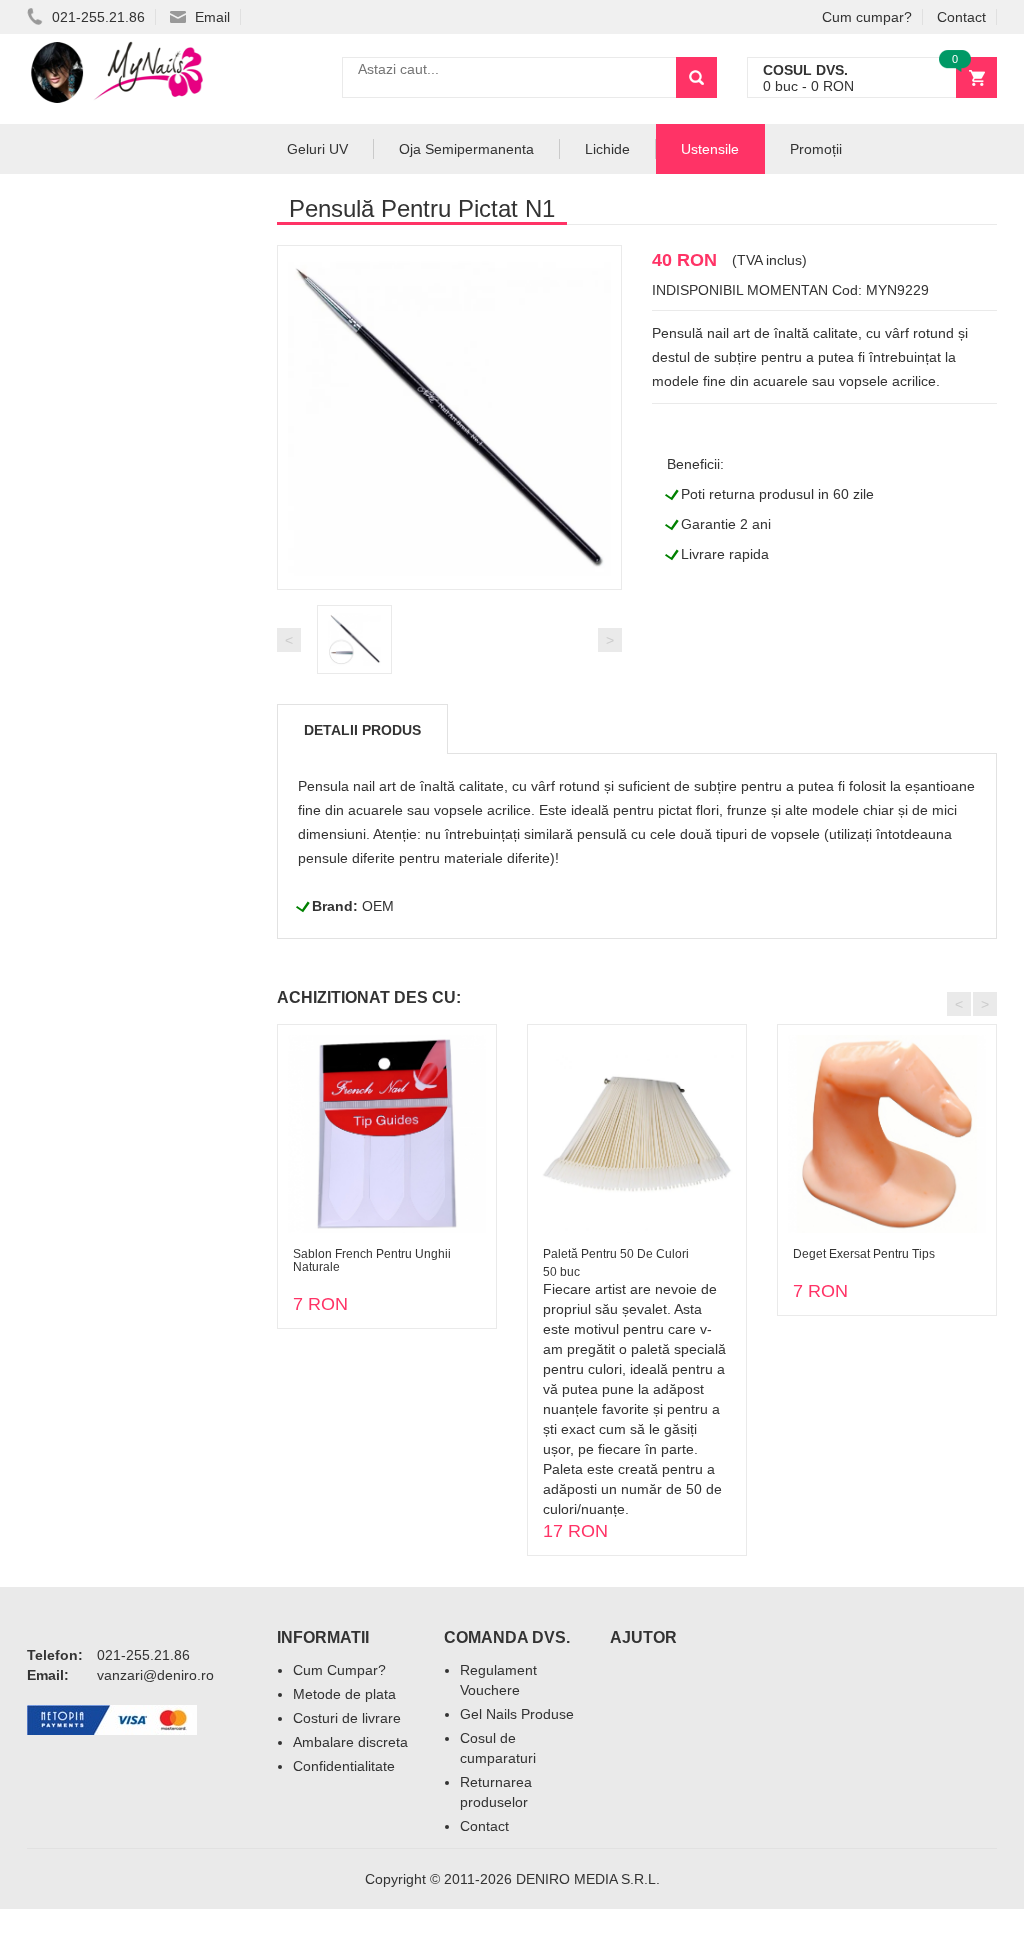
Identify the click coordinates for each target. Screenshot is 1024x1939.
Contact (961, 17)
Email (210, 17)
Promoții (816, 149)
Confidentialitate (344, 1766)
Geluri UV (317, 149)
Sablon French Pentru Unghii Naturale (372, 1260)
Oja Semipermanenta (466, 149)
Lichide (607, 149)
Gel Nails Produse (517, 1714)
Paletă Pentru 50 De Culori (616, 1254)
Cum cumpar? (867, 17)
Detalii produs (362, 730)
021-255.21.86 (96, 17)
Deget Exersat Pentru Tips (864, 1254)
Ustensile (710, 149)
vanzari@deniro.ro (155, 1675)
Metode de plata (344, 1694)
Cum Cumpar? (339, 1670)
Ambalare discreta (350, 1742)
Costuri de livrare (347, 1718)
